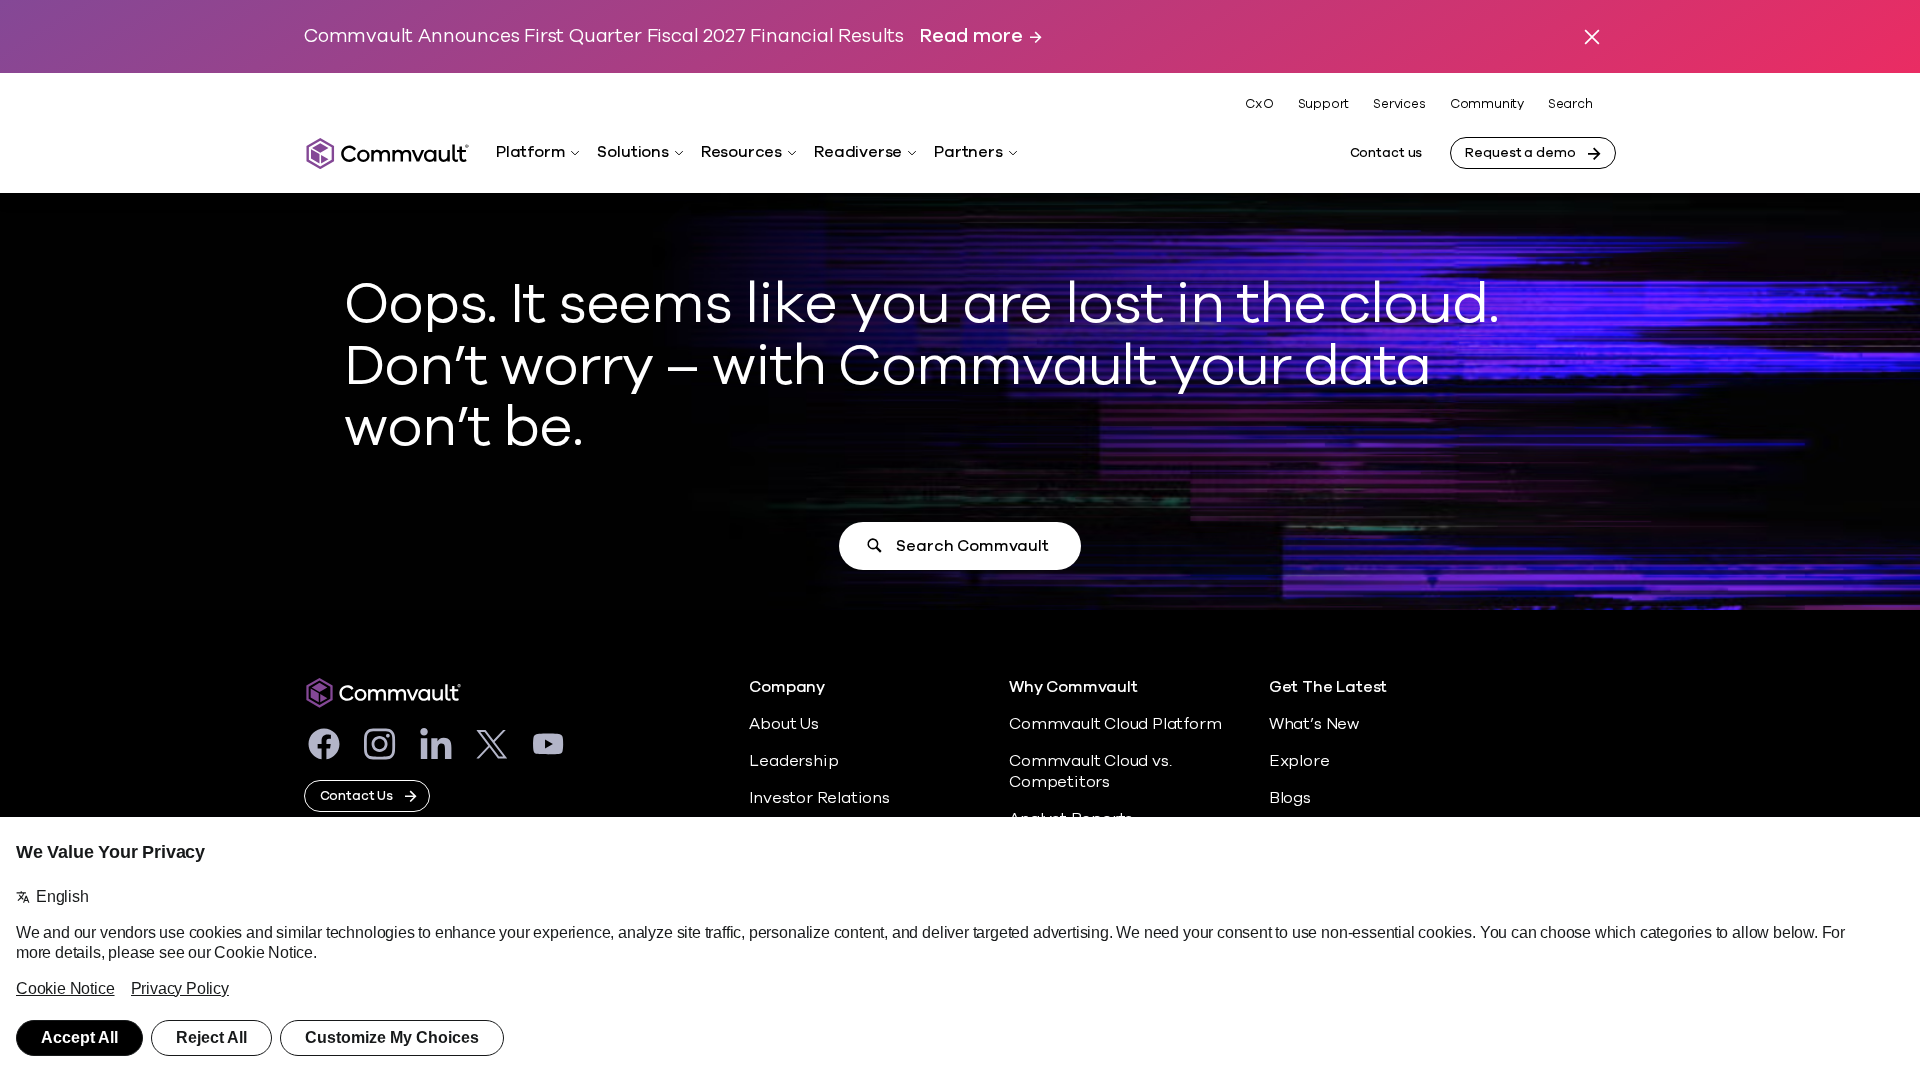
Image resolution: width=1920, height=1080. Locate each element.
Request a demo (1520, 153)
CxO (1259, 104)
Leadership (793, 761)
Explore (1299, 761)
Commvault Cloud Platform (1115, 724)
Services (1399, 104)
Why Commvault (1073, 687)
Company (787, 687)
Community (1487, 104)
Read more (971, 36)
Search (1570, 104)
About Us (783, 724)
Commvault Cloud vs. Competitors (1090, 771)
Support (1324, 104)
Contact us (1386, 153)
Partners (968, 152)
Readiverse (858, 152)
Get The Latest (1328, 687)
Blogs (1290, 798)
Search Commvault (972, 546)
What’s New (1314, 724)
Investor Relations (819, 798)
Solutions (632, 152)
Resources (741, 152)
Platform (530, 152)
